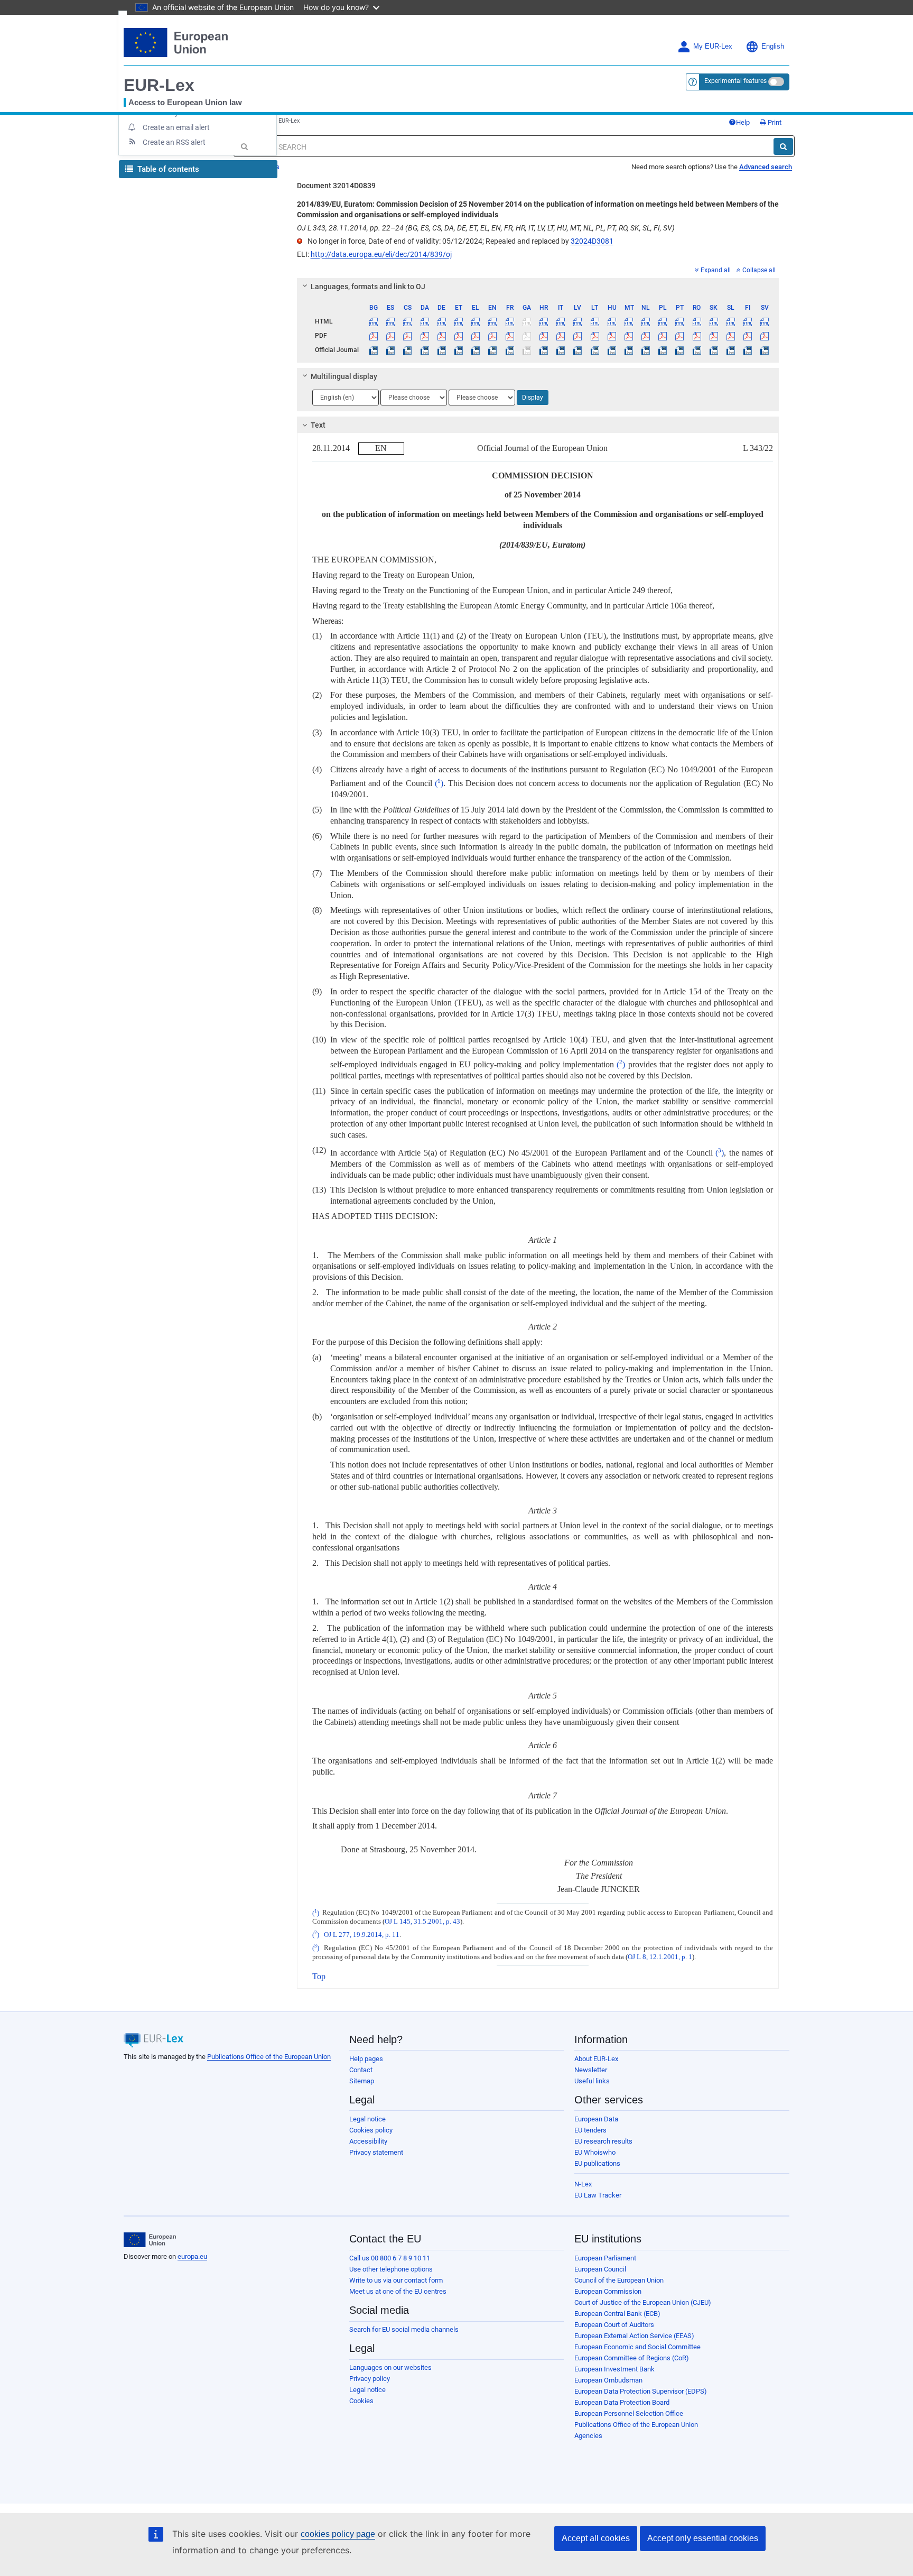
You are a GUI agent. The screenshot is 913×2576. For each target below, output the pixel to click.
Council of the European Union (619, 2280)
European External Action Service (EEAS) (634, 2336)
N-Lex (583, 2184)
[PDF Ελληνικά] (476, 336)
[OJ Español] (391, 350)
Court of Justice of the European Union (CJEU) (643, 2302)
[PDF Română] (697, 336)
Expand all (716, 270)
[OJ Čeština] (408, 350)
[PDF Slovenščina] (730, 336)
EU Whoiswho (595, 2152)
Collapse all (759, 270)
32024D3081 (592, 241)
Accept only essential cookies (703, 2538)
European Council (600, 2269)
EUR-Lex (159, 85)
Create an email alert (176, 127)
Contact (361, 2070)
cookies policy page (338, 2534)
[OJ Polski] (663, 350)
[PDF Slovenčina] (714, 336)
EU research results (603, 2141)
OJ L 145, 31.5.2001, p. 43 (422, 1922)
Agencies (588, 2436)
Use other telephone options (391, 2269)
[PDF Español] (391, 336)
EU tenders (590, 2130)
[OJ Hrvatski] (543, 350)
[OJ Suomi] (748, 350)
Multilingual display (344, 376)
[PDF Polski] (663, 336)
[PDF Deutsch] (441, 336)
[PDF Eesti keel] (458, 336)
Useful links (592, 2081)
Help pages (366, 2059)
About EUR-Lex (596, 2059)
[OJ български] (374, 350)
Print (774, 122)
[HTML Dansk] (425, 321)
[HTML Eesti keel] (458, 321)
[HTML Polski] (663, 321)
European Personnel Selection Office (629, 2413)
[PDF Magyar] (612, 336)
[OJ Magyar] (612, 350)
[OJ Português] (680, 350)
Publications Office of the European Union (269, 2057)
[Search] (783, 146)
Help (743, 122)
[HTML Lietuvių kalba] (595, 321)
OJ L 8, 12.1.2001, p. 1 (660, 1957)
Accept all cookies (596, 2538)
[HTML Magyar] (612, 321)
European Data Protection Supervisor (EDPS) (641, 2391)
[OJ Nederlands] (646, 350)
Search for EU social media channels (404, 2329)
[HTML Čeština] (408, 321)
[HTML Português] (680, 321)
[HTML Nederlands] (646, 321)
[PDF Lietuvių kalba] (595, 336)
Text (318, 425)
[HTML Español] (391, 321)
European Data (596, 2119)
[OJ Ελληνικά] (476, 350)
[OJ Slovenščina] (730, 350)
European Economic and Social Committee (637, 2347)
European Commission (608, 2291)
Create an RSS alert (174, 142)
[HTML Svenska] (765, 321)
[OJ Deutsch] (441, 350)
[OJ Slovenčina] (714, 350)
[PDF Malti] (628, 336)
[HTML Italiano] (561, 321)
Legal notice (367, 2119)
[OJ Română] (697, 350)
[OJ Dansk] (425, 350)
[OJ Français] (510, 350)
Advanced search (766, 167)
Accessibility (368, 2141)
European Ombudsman (608, 2380)
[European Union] (150, 2240)
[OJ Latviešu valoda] (578, 350)
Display (533, 398)
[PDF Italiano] (561, 336)
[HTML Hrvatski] (543, 321)
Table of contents (167, 169)
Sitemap (362, 2081)
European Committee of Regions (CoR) (632, 2358)
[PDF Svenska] (765, 336)
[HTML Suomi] (748, 321)
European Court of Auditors (614, 2325)
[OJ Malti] (628, 350)
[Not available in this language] (527, 321)
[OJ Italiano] (561, 350)
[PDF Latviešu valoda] (578, 336)
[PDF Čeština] (408, 336)
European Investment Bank (614, 2369)
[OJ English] (493, 350)
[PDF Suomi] (748, 336)
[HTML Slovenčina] (714, 321)
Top (319, 1976)
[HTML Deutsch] (441, 321)
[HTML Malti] (628, 321)
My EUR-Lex (713, 47)
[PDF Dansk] (425, 336)
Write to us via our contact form (396, 2280)
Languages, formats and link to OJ (368, 287)
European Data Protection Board (622, 2402)
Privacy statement (376, 2152)
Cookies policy (371, 2130)
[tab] (538, 287)
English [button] (773, 47)
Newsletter (591, 2070)
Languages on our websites (390, 2367)
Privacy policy (370, 2379)
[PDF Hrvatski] (543, 336)
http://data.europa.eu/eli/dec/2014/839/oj (381, 254)
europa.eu (192, 2256)
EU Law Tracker (598, 2195)
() (439, 783)
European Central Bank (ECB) (617, 2314)
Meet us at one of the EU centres (398, 2291)
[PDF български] (374, 336)
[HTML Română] (697, 321)
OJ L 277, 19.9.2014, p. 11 (362, 1935)
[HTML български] (374, 321)
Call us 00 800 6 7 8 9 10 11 (390, 2258)
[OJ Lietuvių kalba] (595, 350)
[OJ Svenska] (765, 350)
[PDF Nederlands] (646, 336)
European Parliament (605, 2258)
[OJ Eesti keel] (458, 350)
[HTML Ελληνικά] (476, 321)
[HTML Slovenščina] (730, 321)
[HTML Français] (510, 321)
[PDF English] (493, 336)
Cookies (361, 2401)
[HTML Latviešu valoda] (578, 321)
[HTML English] (493, 321)
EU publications (597, 2163)
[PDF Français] (510, 336)
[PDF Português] (680, 336)
